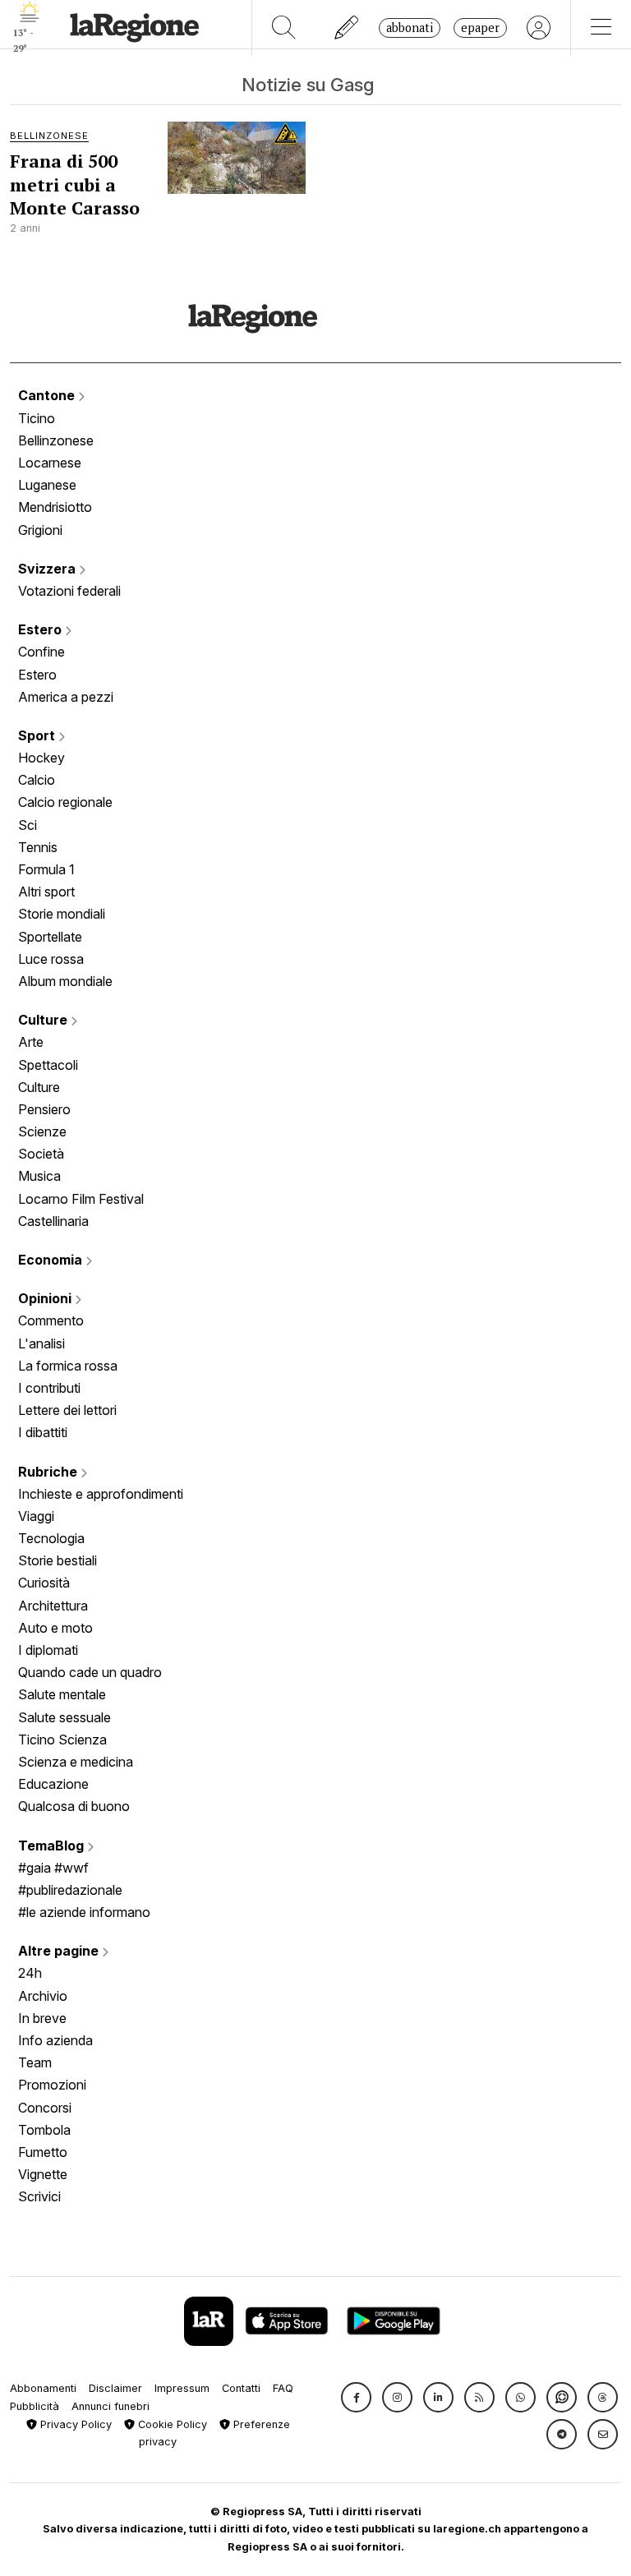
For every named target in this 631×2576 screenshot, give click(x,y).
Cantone (48, 395)
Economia (52, 1260)
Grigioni (40, 530)
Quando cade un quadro (90, 1672)
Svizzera (48, 569)
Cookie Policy (171, 2424)
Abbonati (410, 28)
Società (41, 1154)
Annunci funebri (111, 2406)
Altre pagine (60, 1951)
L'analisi (41, 1343)
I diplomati (48, 1650)
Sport (38, 735)
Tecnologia (51, 1538)
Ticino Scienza (62, 1740)
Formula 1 (46, 869)
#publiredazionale (70, 1890)
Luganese (47, 485)
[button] (356, 2397)
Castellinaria (53, 1221)
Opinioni (46, 1298)
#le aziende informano (84, 1912)
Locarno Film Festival (81, 1199)
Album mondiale (65, 981)
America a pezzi (66, 697)
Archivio (43, 1996)
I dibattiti (43, 1432)
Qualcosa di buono (74, 1806)
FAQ (283, 2388)
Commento (51, 1320)
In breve (42, 2018)
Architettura (53, 1606)
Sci (28, 825)
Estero (41, 629)
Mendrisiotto (55, 507)
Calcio (37, 780)
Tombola (44, 2130)
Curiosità (44, 1583)
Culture (44, 1020)
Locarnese (50, 463)
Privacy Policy (74, 2424)
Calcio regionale (65, 802)
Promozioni (52, 2085)
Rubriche (49, 1472)
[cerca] (284, 28)
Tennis (38, 847)
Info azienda (55, 2040)
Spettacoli (48, 1065)
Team (35, 2062)
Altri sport (46, 892)
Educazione (53, 1784)
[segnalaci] (347, 28)
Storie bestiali (58, 1560)
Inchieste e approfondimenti (101, 1494)
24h (30, 1973)
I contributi (49, 1388)
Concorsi (45, 2108)
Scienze (42, 1131)
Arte (31, 1042)
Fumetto (43, 2152)
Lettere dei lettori (67, 1410)
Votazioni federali (69, 591)
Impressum (182, 2388)
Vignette (43, 2174)
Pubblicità (35, 2406)
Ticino (37, 418)
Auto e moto (55, 1628)
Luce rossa (51, 959)
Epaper (480, 28)
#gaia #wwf (53, 1868)
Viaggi (36, 1516)
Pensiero (44, 1109)
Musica (39, 1176)
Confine (41, 652)
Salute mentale (62, 1694)
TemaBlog (53, 1846)
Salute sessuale (64, 1717)
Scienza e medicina (76, 1762)
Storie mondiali (62, 914)
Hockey (41, 758)
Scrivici (39, 2196)
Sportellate (50, 937)
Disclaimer (115, 2388)
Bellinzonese (56, 440)
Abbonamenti (43, 2388)
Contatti (241, 2388)
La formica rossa (68, 1366)
